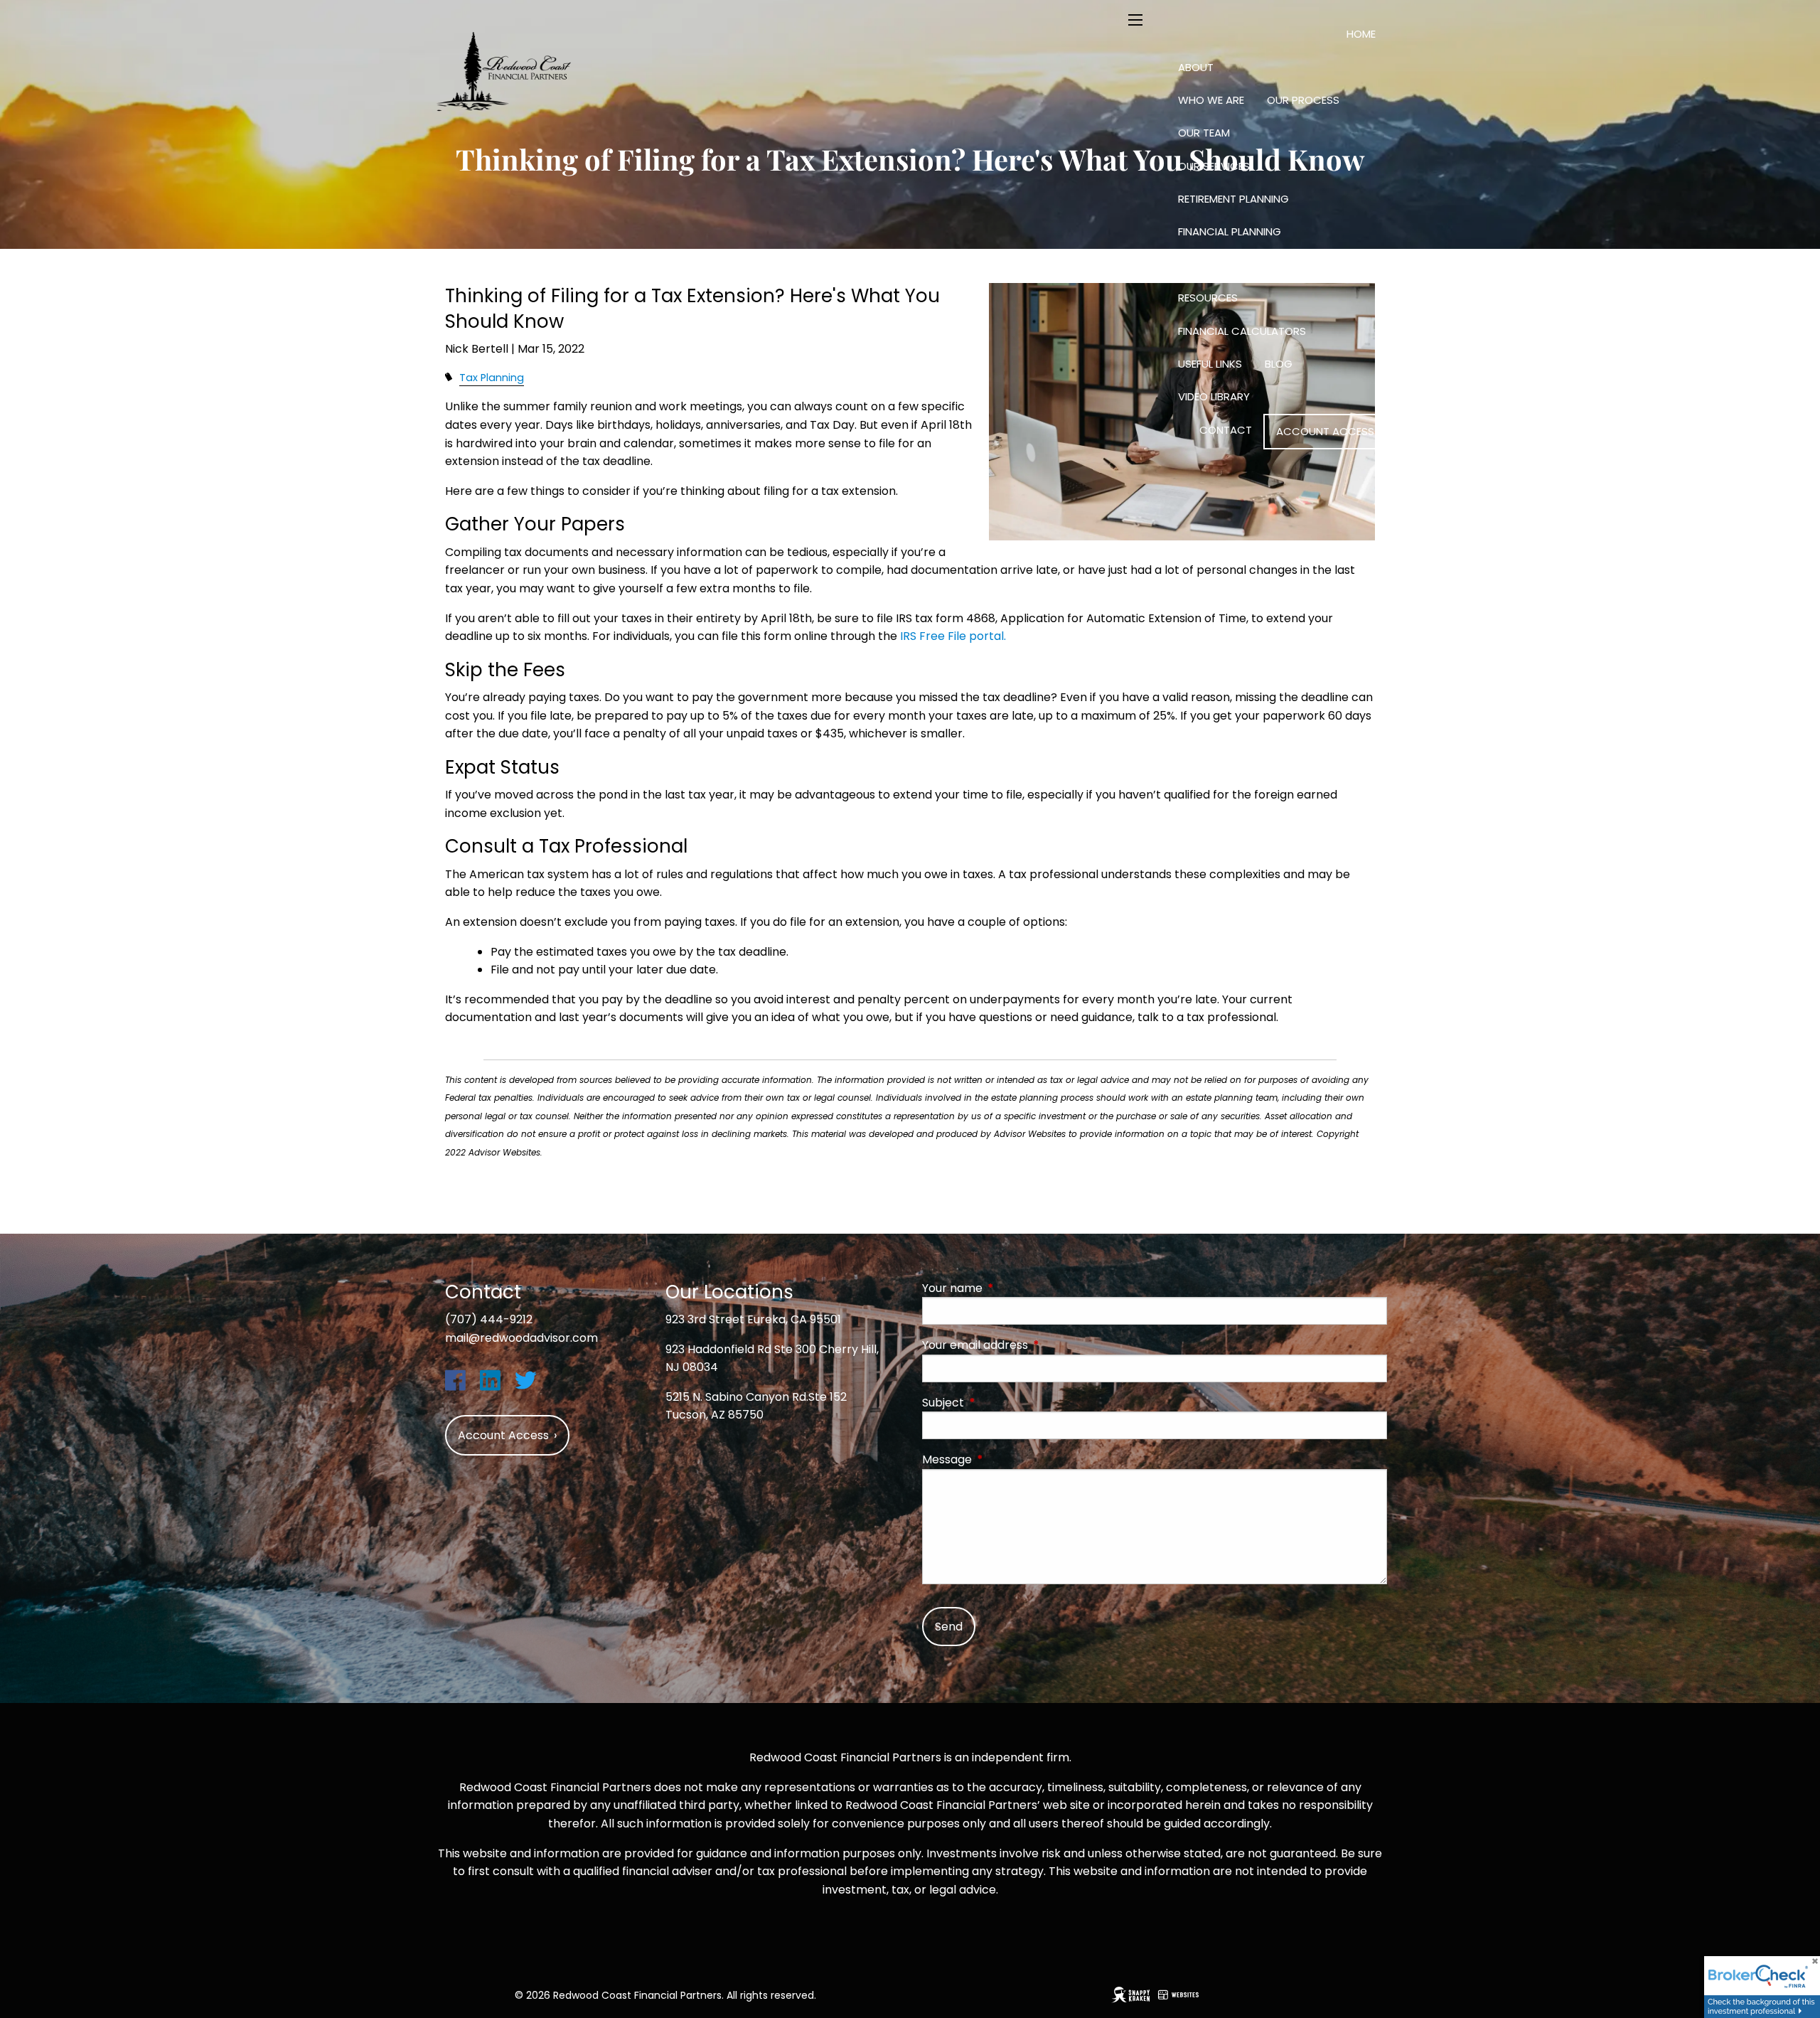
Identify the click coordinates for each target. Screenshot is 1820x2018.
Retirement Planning (1233, 199)
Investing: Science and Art (1251, 265)
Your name (1009, 1288)
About (1196, 67)
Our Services (1214, 166)
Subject (1000, 1403)
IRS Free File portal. (953, 636)
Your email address (1032, 1345)
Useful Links (1210, 364)
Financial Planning (1230, 231)
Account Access (1325, 431)
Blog (1279, 364)
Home (1361, 34)
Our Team (1204, 133)
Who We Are (1211, 100)
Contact (1226, 430)
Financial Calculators (1242, 331)
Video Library (1214, 396)
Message (1004, 1459)
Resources (1208, 298)
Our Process (1303, 100)
